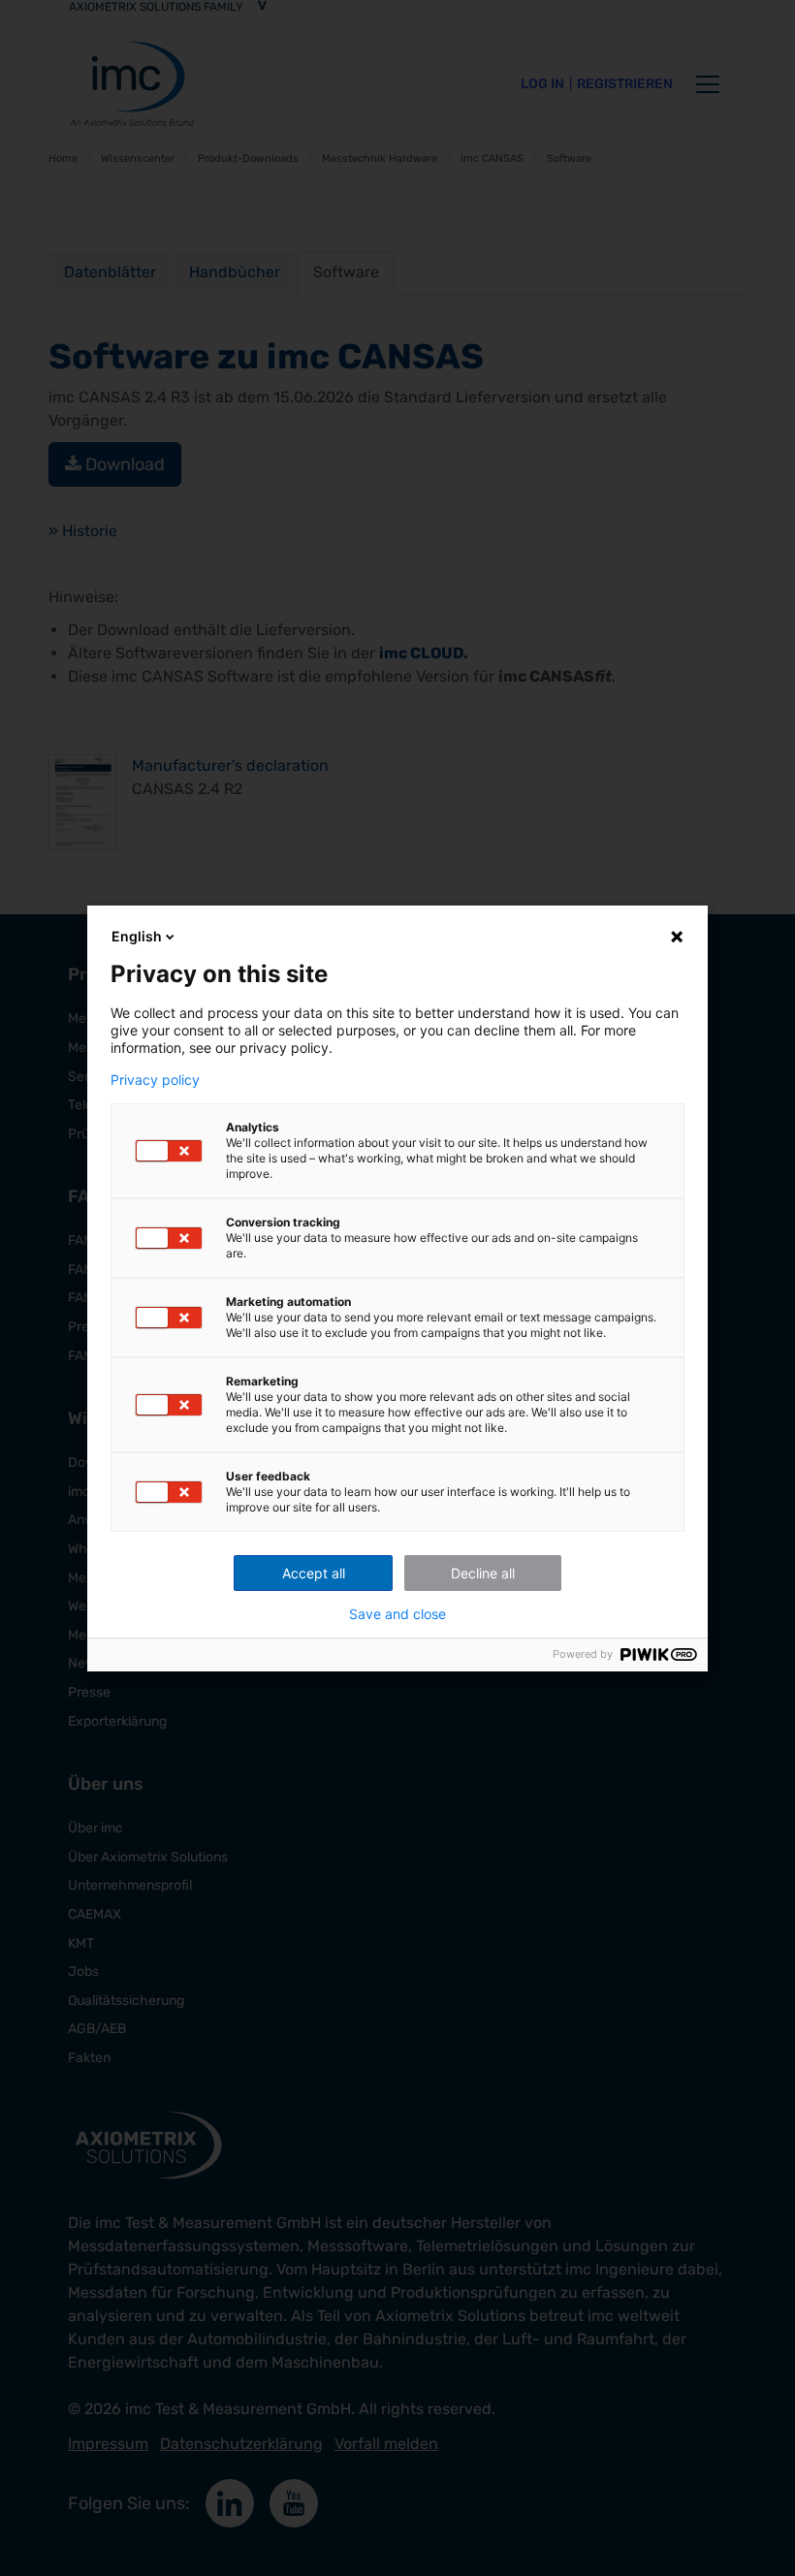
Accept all (314, 1573)
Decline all (483, 1573)
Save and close (397, 1614)
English (137, 936)
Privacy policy (155, 1080)
